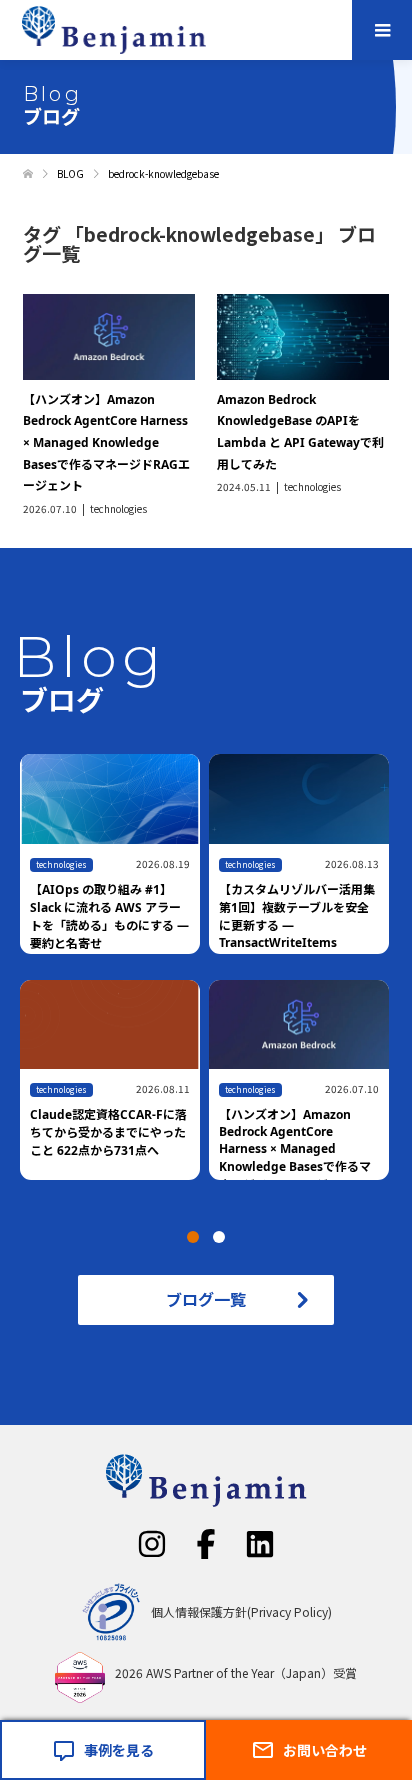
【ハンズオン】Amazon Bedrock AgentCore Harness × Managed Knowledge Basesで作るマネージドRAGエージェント (106, 442)
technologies (118, 508)
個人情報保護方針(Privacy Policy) (241, 1612)
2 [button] (219, 1237)
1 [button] (193, 1237)
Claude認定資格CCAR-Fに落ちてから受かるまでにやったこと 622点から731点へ (108, 1132)
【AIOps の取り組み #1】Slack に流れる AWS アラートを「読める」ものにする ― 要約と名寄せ (109, 916)
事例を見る (119, 1750)
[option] (211, 979)
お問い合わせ (325, 1750)
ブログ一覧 (206, 1299)
